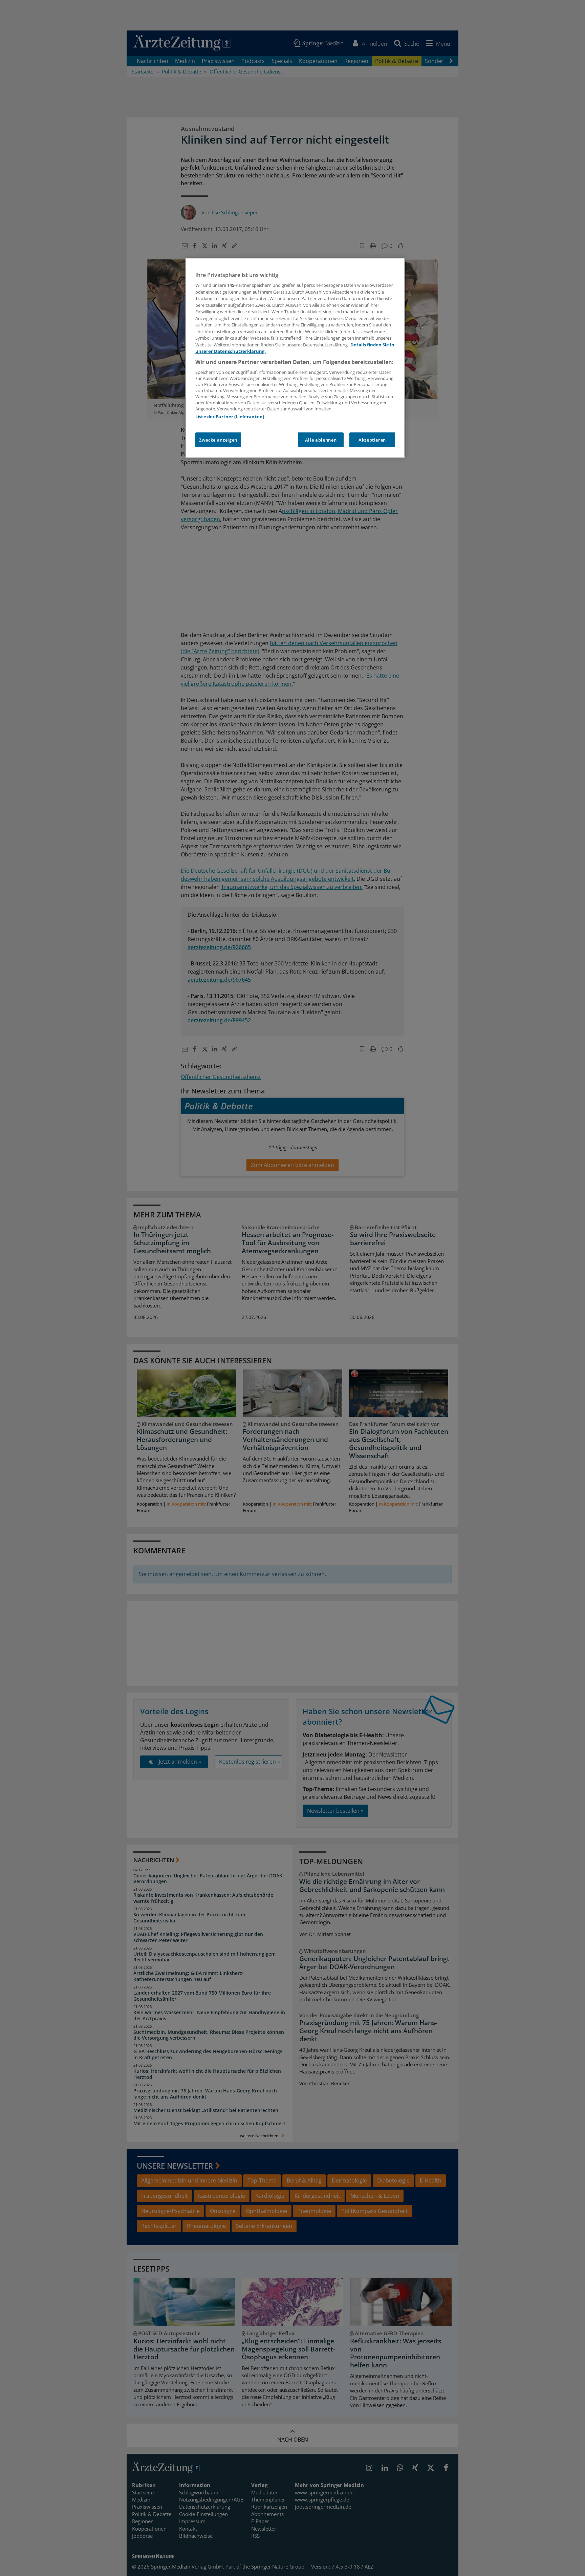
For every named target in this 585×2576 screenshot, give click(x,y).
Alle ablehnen (321, 440)
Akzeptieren (372, 440)
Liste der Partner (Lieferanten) (230, 417)
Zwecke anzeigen (218, 440)
